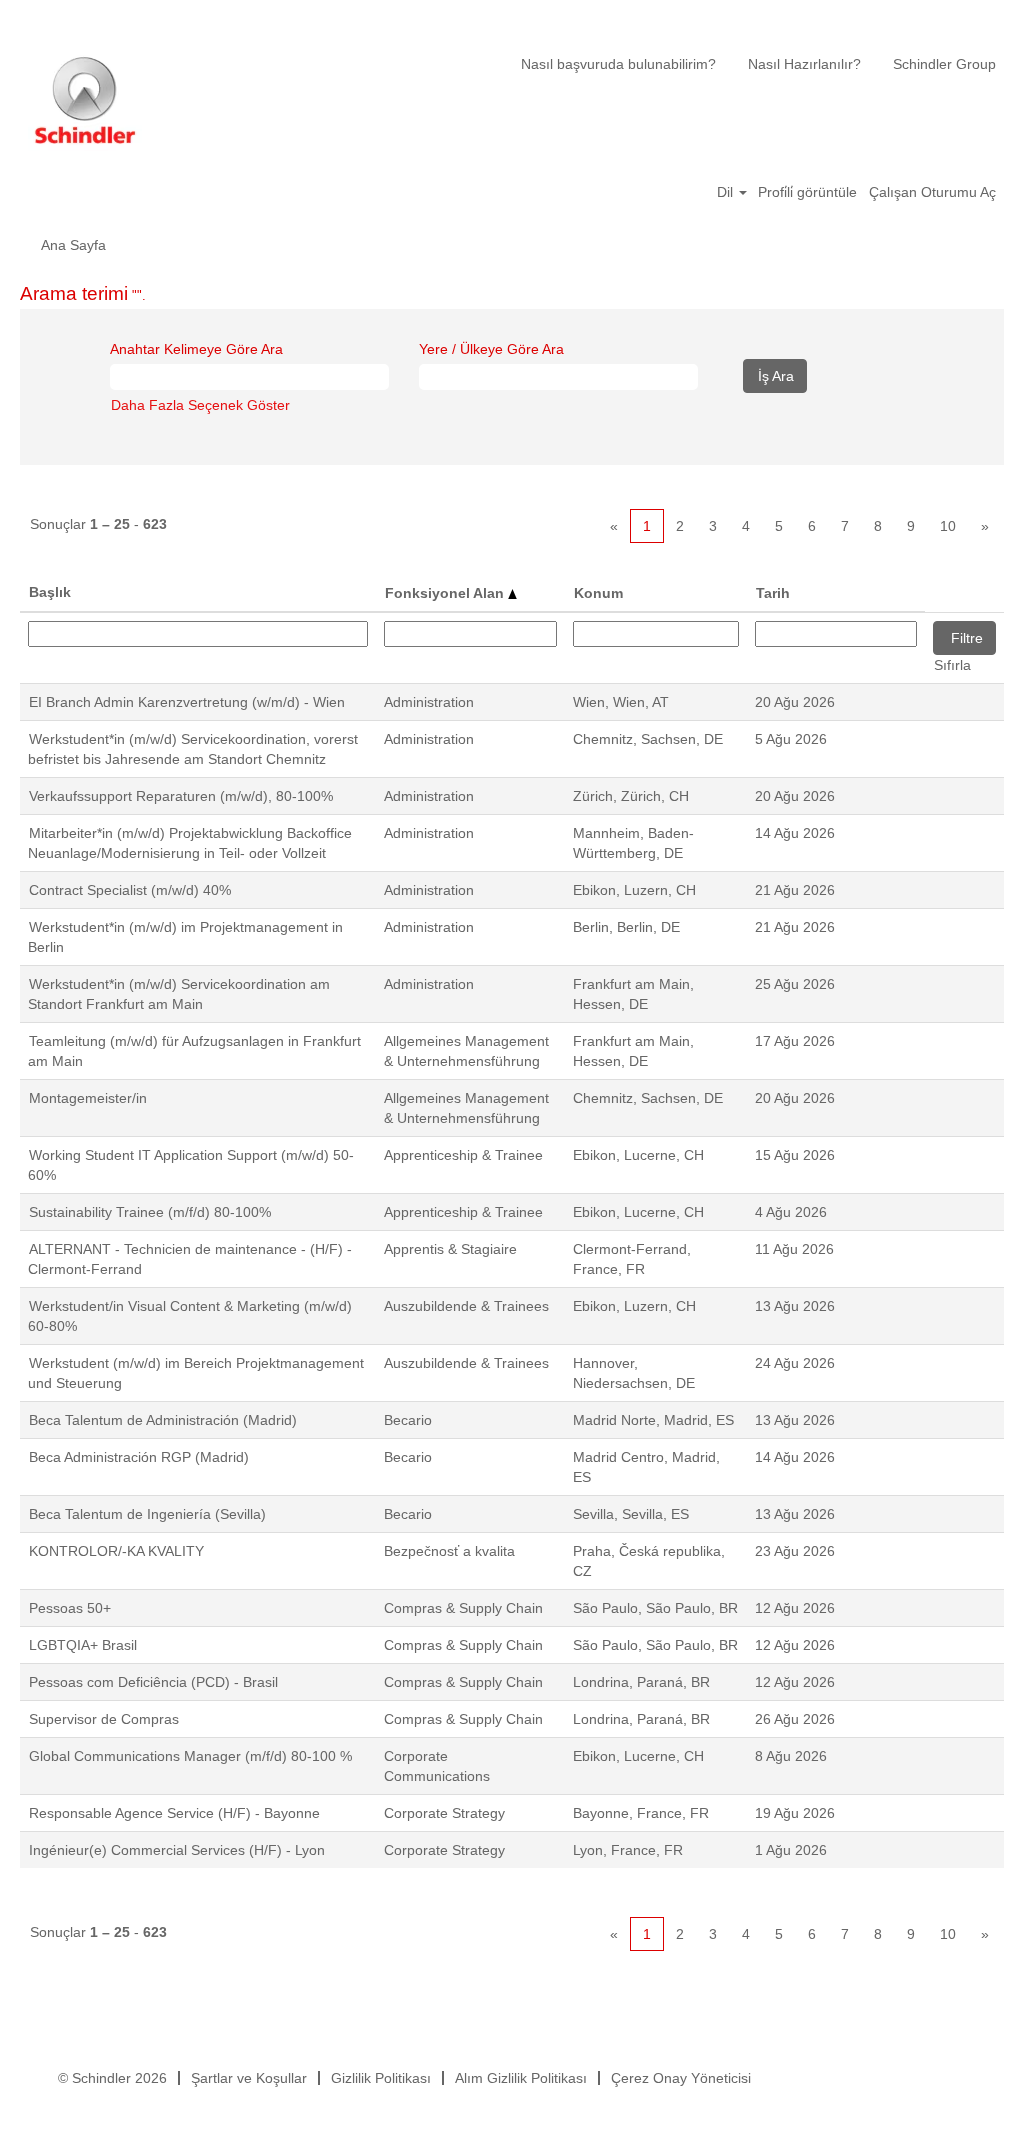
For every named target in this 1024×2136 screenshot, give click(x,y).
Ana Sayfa (73, 245)
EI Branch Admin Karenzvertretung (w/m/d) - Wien (187, 702)
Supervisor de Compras (104, 1719)
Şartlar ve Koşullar (249, 2078)
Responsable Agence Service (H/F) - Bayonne (174, 1813)
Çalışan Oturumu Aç (932, 192)
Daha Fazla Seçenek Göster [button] (200, 405)
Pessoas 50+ (70, 1608)
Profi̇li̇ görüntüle (807, 192)
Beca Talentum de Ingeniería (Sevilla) (147, 1514)
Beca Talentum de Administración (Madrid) (163, 1420)
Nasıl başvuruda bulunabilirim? (618, 64)
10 (948, 526)
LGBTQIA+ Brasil (83, 1645)
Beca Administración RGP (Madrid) (139, 1457)
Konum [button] (598, 593)
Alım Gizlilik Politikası (521, 2078)
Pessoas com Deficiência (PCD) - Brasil (153, 1682)
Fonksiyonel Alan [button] (446, 593)
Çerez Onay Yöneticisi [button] (681, 2078)
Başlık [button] (50, 592)
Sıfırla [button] (952, 665)
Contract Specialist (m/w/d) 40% (130, 890)
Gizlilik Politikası (381, 2078)
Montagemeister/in (88, 1098)
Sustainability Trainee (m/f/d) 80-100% (150, 1212)
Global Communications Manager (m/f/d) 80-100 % (190, 1756)
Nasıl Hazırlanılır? (804, 64)
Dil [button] (727, 192)
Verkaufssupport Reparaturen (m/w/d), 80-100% (181, 796)
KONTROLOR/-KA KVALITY (116, 1551)
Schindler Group (944, 64)
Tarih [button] (773, 593)
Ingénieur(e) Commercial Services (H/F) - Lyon (177, 1850)
